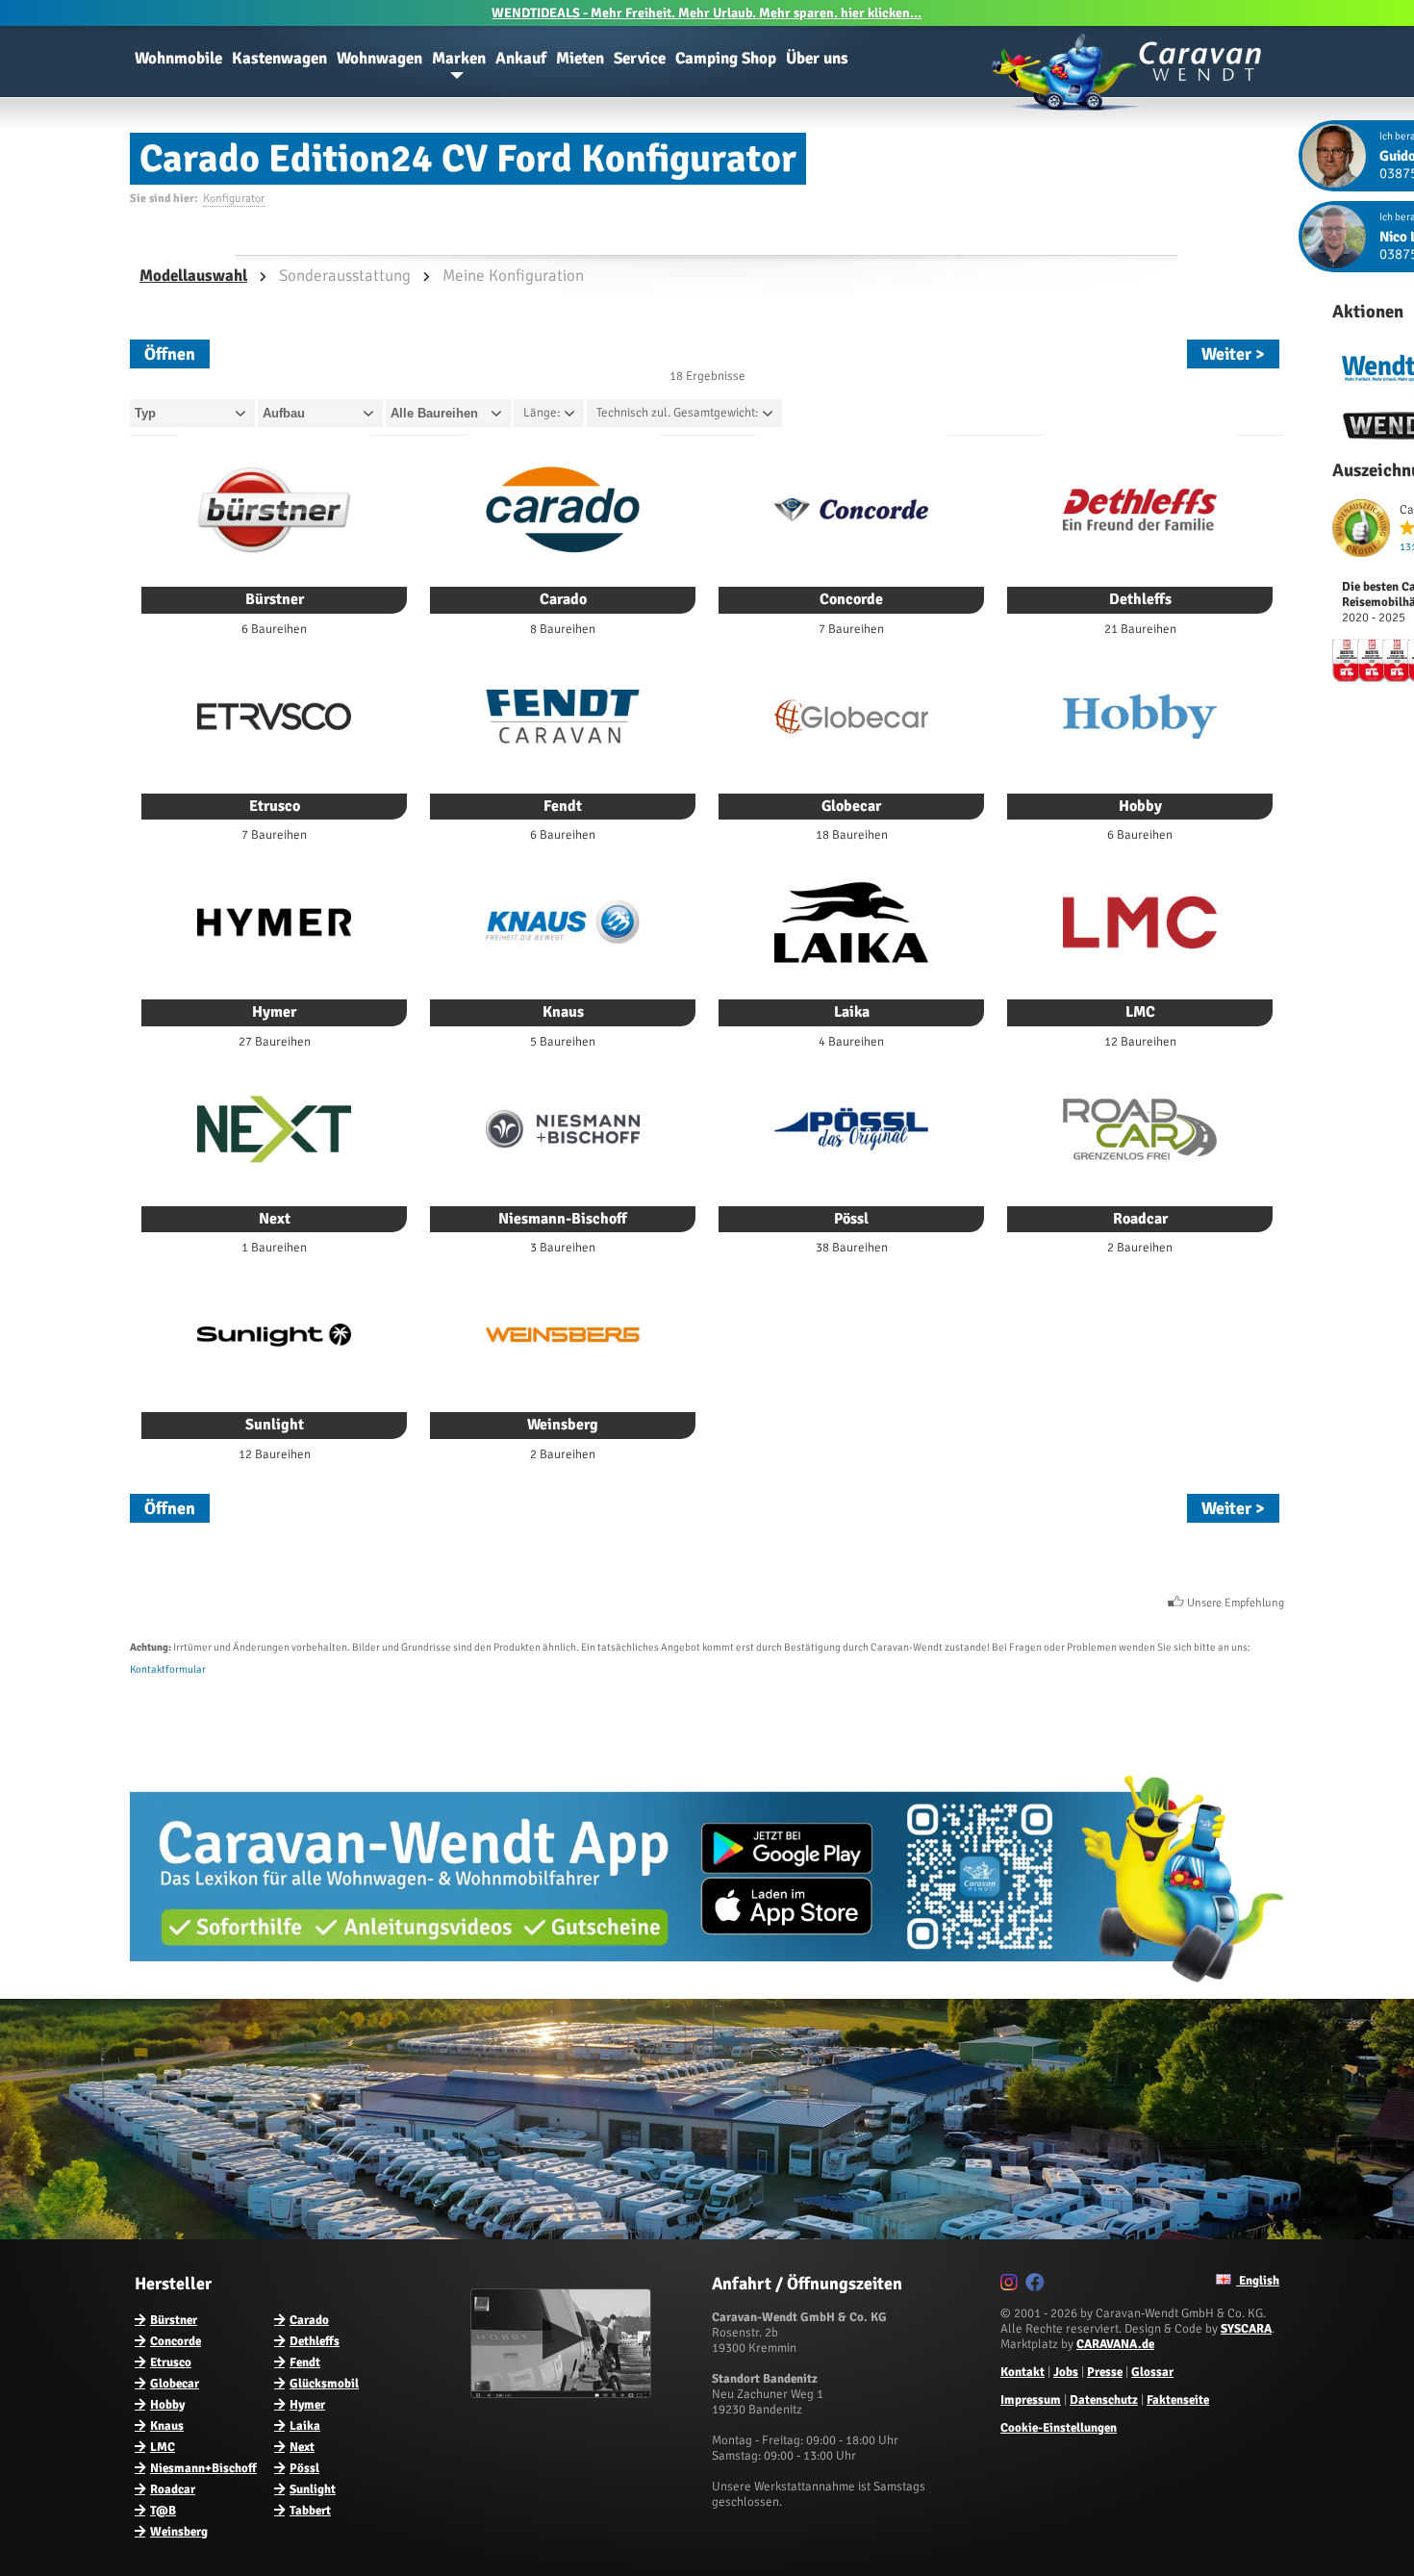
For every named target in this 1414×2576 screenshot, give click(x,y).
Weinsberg (179, 2532)
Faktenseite (1178, 2400)
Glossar (1152, 2372)
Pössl (304, 2468)
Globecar (175, 2384)
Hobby (167, 2405)
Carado (309, 2320)
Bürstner (174, 2320)
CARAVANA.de (1115, 2344)
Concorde (176, 2341)
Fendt (305, 2362)
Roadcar (173, 2489)
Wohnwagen (379, 58)
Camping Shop (726, 58)
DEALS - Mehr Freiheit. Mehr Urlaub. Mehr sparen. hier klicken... (707, 13)
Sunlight (313, 2489)
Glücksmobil (324, 2384)
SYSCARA (1246, 2329)
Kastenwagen (279, 58)
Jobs (1066, 2372)
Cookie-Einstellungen (1059, 2428)
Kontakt (1023, 2372)
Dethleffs (315, 2341)
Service (640, 58)
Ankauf (521, 58)
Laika (305, 2426)
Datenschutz (1104, 2400)
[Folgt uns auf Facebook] (1037, 2286)
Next (302, 2447)
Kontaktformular (168, 1669)
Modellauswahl (193, 276)
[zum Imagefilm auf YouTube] (563, 2394)
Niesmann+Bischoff (203, 2468)
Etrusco (171, 2362)
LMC (163, 2447)
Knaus (167, 2426)
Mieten (580, 58)
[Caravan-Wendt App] (707, 1989)
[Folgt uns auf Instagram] (1011, 2286)
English (1258, 2281)
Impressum (1031, 2400)
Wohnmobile (178, 58)
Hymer (307, 2405)
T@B (163, 2511)
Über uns (817, 58)
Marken (459, 58)
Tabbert (310, 2511)
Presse (1105, 2372)
